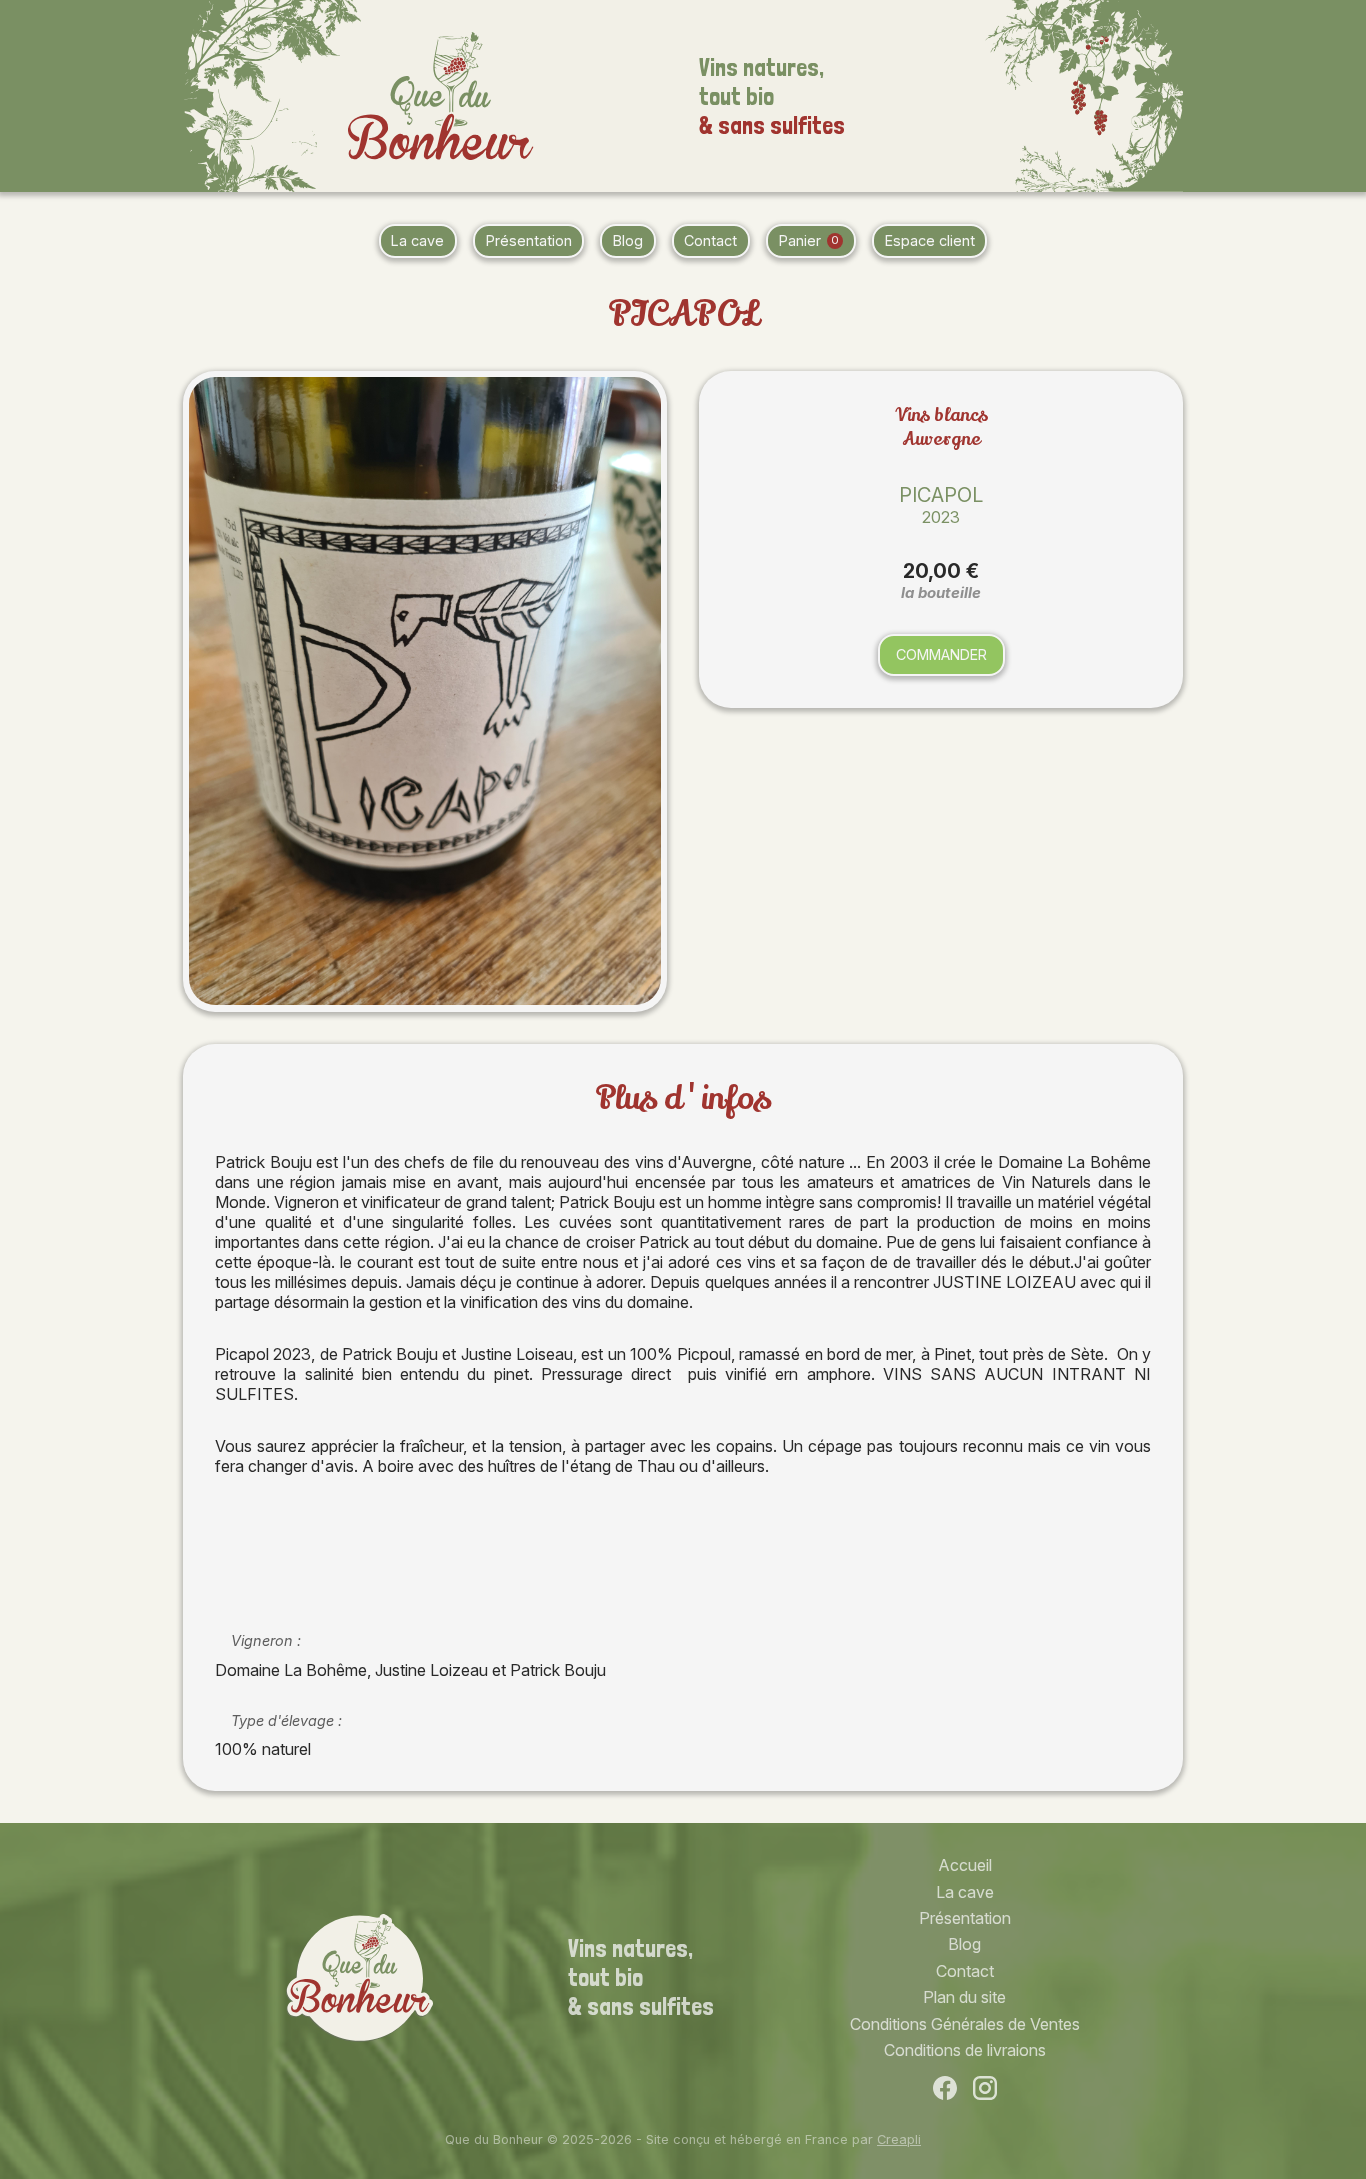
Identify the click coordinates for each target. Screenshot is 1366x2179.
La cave (417, 240)
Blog (628, 240)
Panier (809, 240)
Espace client (930, 240)
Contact (710, 240)
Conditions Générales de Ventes (965, 2024)
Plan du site (964, 1997)
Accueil (965, 1865)
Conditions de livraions (965, 2050)
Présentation (529, 240)
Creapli (899, 2139)
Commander (941, 654)
